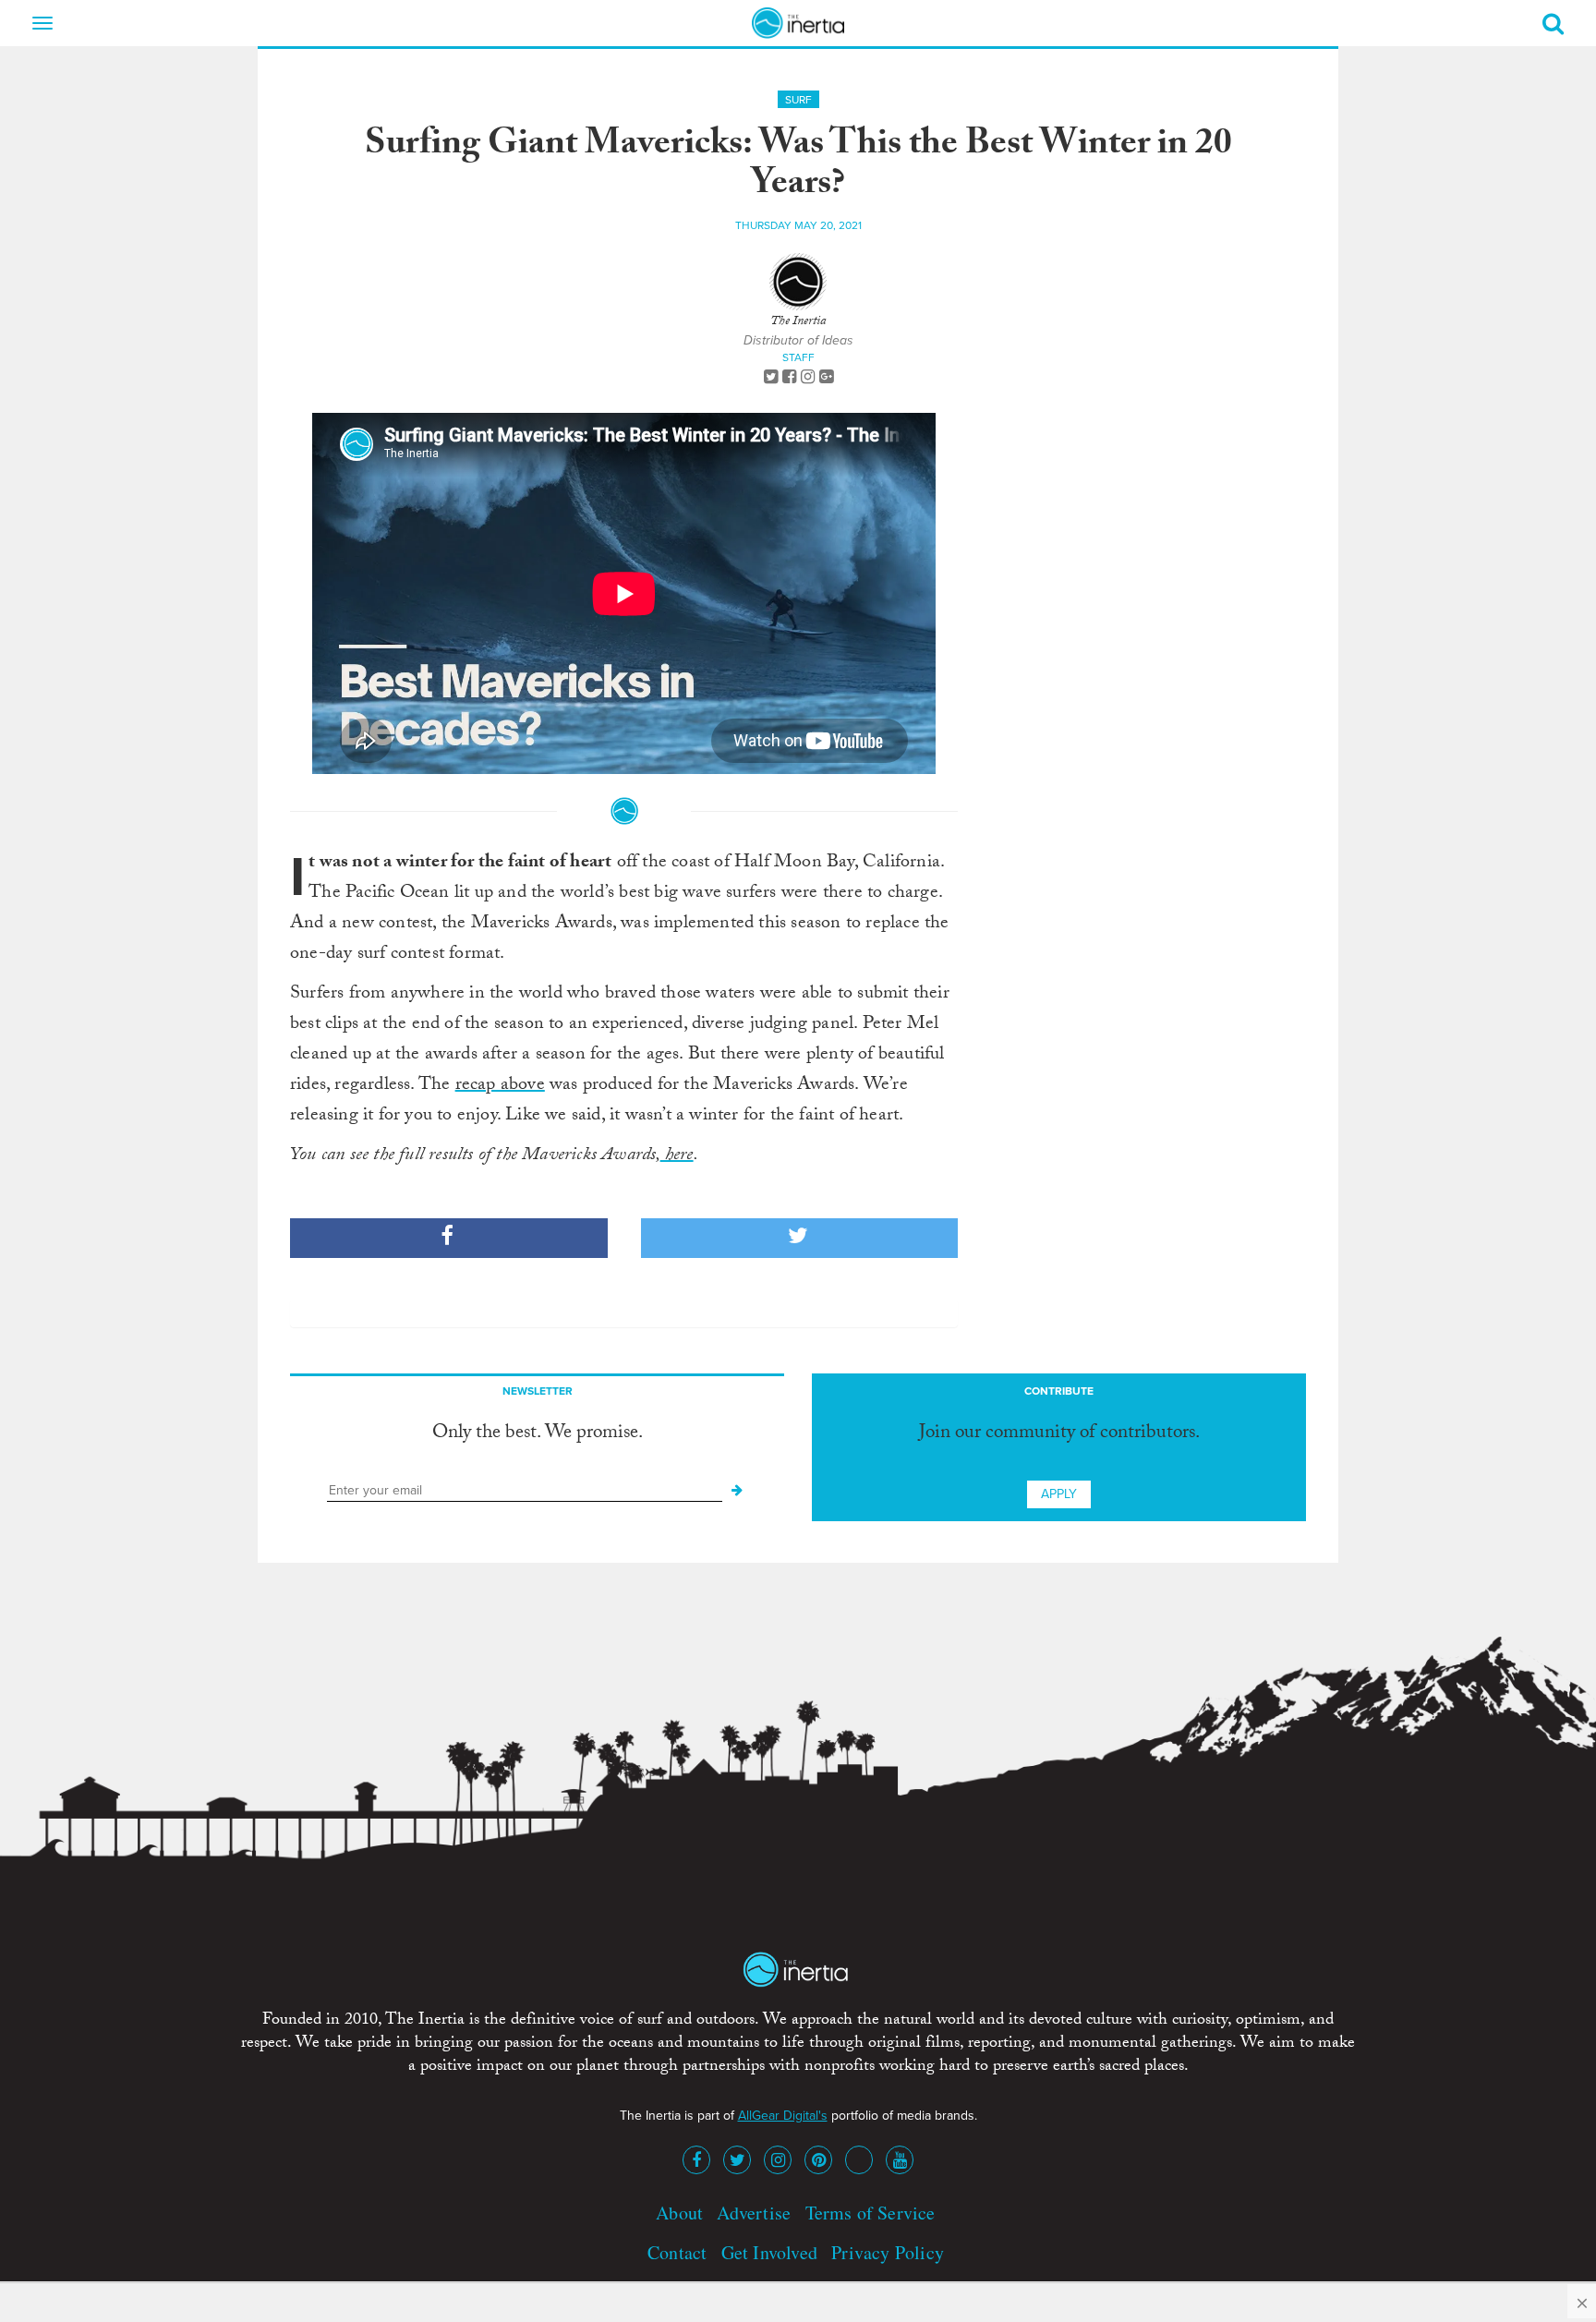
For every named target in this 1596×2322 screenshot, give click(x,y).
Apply (1059, 1494)
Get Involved (769, 2252)
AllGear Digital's (783, 2116)
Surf (798, 100)
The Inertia (798, 322)
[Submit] (737, 1491)
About (679, 2213)
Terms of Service (871, 2213)
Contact (677, 2252)
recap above (500, 1086)
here (677, 1156)
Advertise (754, 2213)
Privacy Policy (888, 2252)
